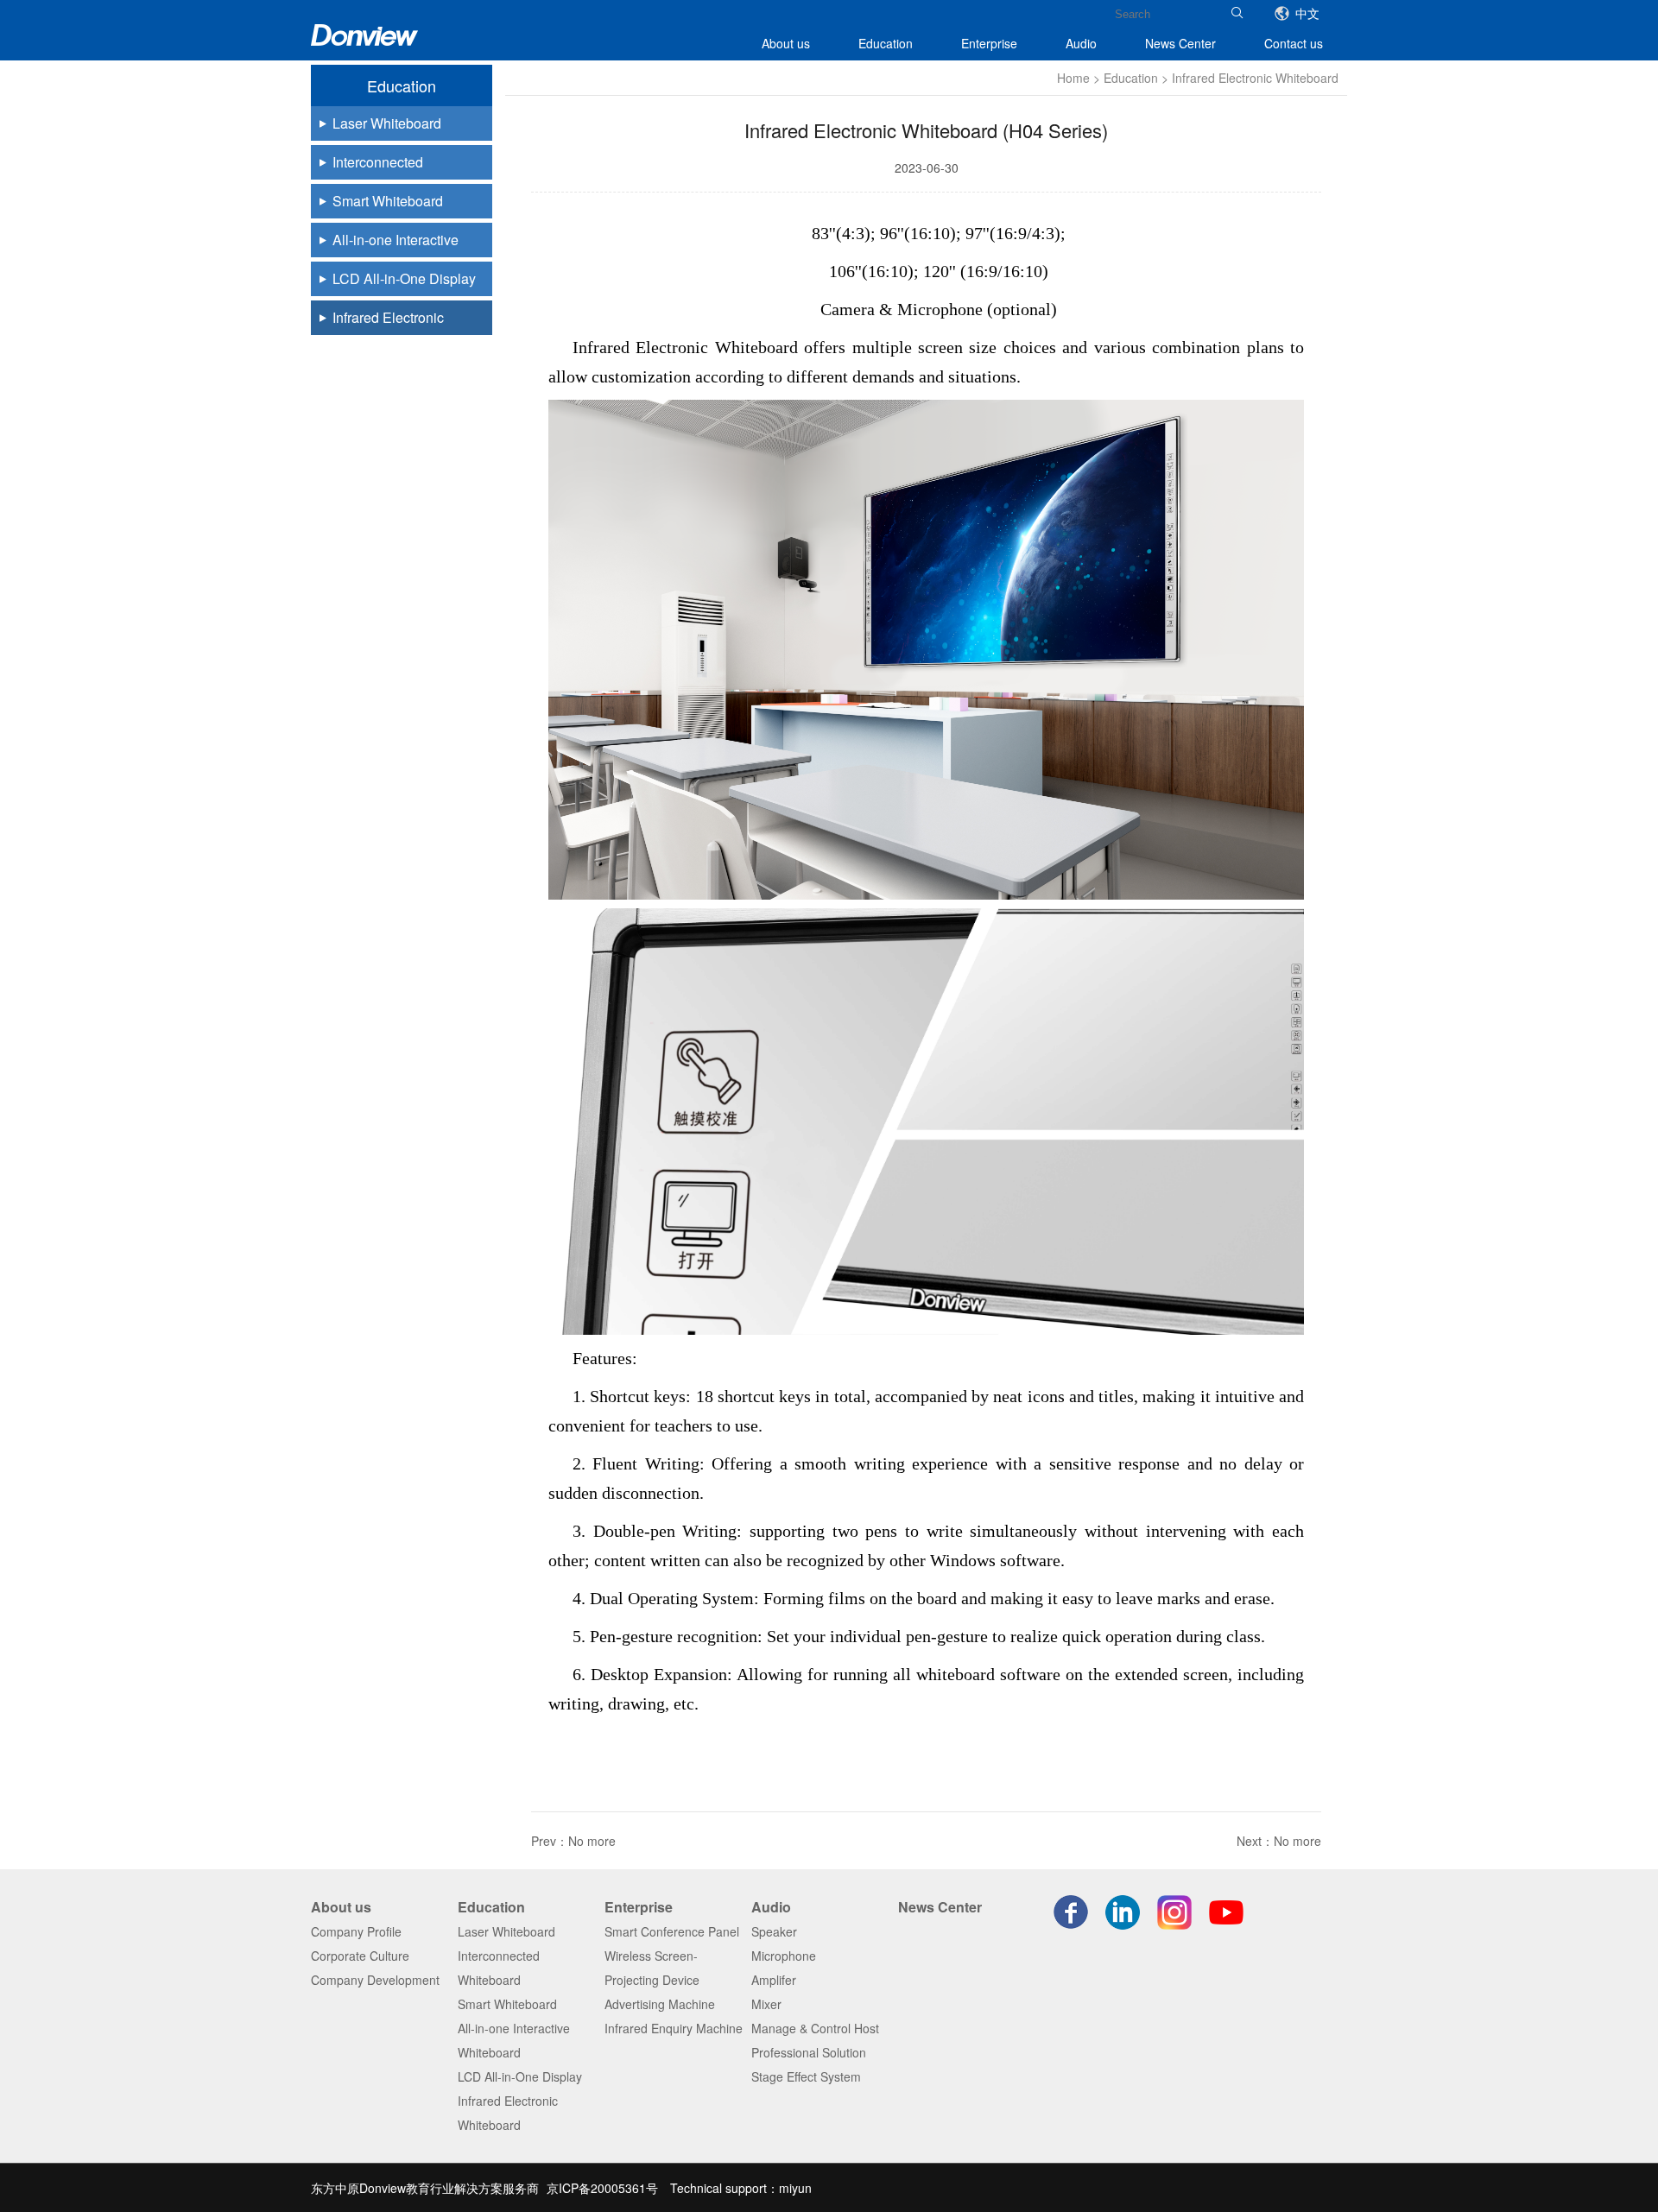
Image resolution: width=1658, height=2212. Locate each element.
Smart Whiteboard (507, 2004)
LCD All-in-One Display (520, 2076)
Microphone (784, 1956)
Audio (1081, 43)
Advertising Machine (660, 2004)
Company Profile (356, 1931)
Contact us (1294, 43)
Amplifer (774, 1980)
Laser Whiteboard (506, 1931)
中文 (1307, 13)
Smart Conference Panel (672, 1931)
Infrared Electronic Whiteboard (1255, 78)
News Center (1180, 43)
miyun (795, 2188)
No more (592, 1841)
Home (1073, 78)
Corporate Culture (360, 1956)
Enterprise (989, 43)
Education (886, 43)
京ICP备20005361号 (602, 2188)
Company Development (375, 1980)
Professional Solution (809, 2052)
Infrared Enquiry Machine (674, 2028)
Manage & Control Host (815, 2028)
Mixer (766, 2004)
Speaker (774, 1931)
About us (786, 43)
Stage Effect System (806, 2076)
